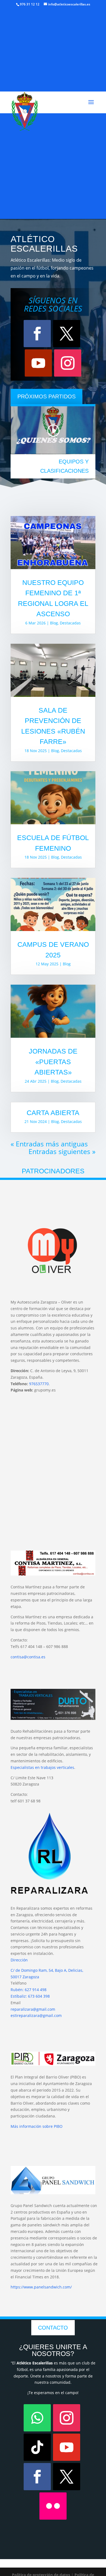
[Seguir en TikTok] (37, 2447)
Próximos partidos (46, 396)
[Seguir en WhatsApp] (37, 2418)
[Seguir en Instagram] (68, 363)
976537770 (39, 1384)
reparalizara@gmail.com (33, 2009)
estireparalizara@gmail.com (36, 2015)
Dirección (19, 1960)
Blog (54, 623)
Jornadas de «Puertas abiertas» (53, 1062)
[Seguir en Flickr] (53, 2506)
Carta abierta (53, 1113)
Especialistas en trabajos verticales (42, 1767)
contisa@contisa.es (28, 1657)
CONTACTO (53, 2328)
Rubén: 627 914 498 (29, 1990)
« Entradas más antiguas (49, 1144)
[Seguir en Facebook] (37, 334)
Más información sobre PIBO (37, 2126)
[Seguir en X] (67, 334)
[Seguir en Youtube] (38, 363)
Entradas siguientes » (62, 1151)
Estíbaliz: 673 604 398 (30, 1996)
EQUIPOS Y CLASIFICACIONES (64, 466)
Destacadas (70, 623)
